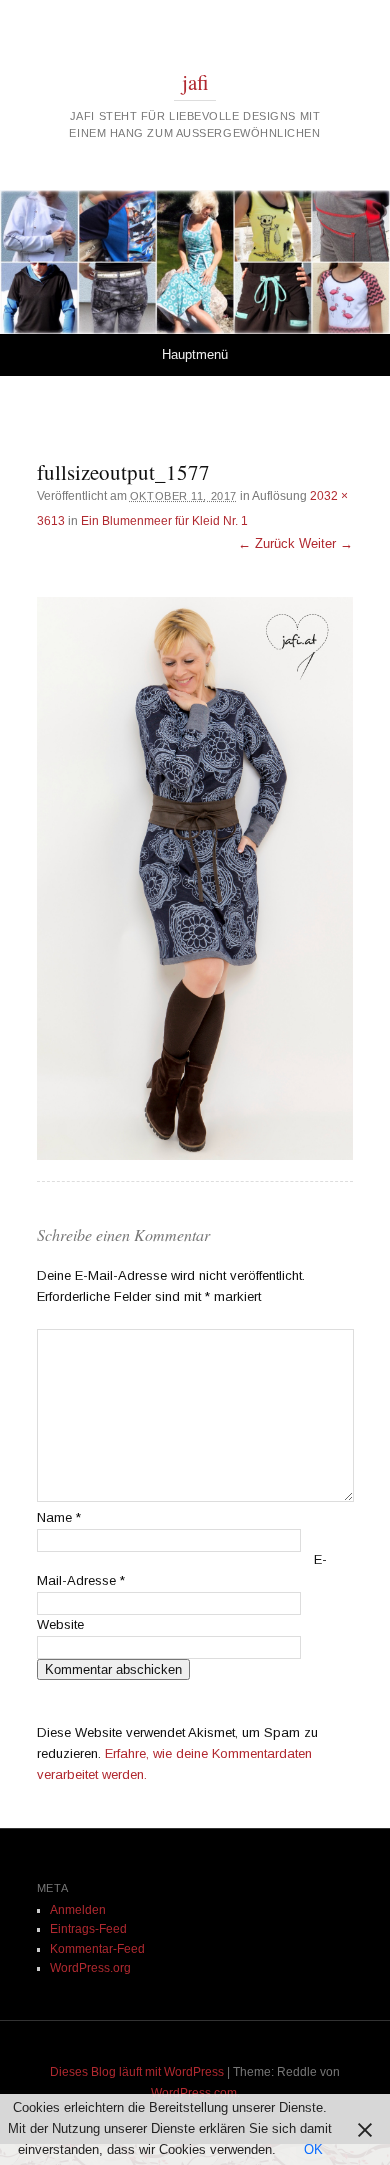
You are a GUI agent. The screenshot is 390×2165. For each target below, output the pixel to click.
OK (313, 2149)
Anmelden (78, 1910)
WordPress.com (194, 2093)
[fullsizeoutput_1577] (195, 878)
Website (60, 1624)
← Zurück (266, 543)
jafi (195, 82)
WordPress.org (90, 1968)
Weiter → (326, 543)
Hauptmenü (195, 354)
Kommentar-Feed (97, 1949)
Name (59, 1517)
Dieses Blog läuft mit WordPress (137, 2072)
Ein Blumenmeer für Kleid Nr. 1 (164, 521)
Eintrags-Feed (88, 1929)
